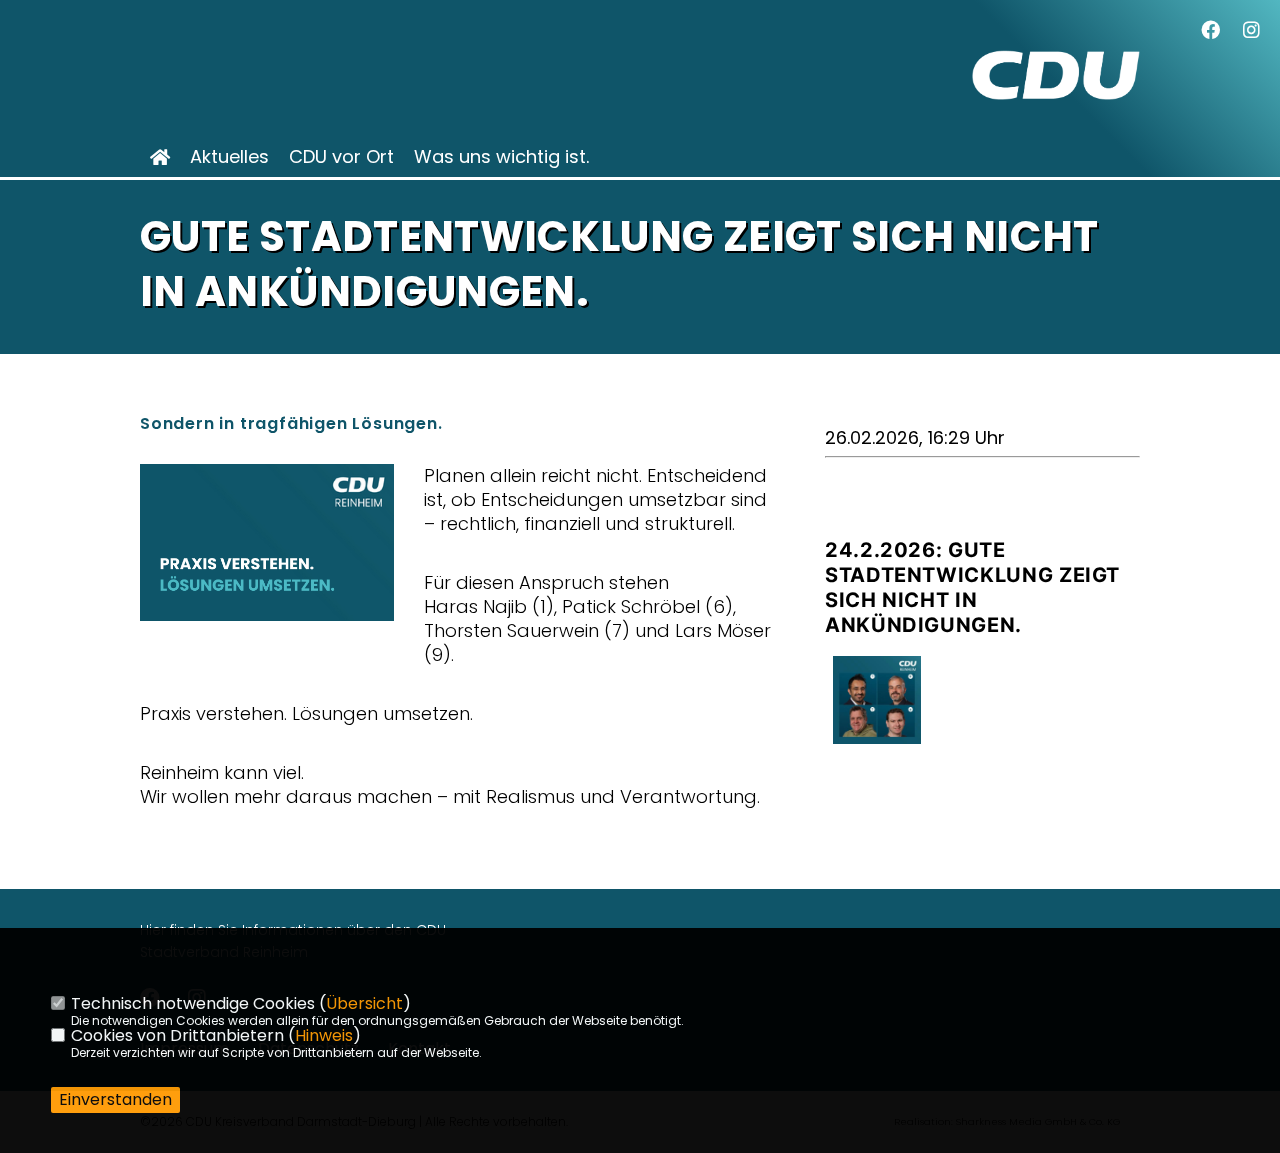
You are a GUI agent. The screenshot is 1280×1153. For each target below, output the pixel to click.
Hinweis (324, 1035)
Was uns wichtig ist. (501, 157)
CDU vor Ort (341, 157)
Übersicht (364, 1003)
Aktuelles (229, 157)
